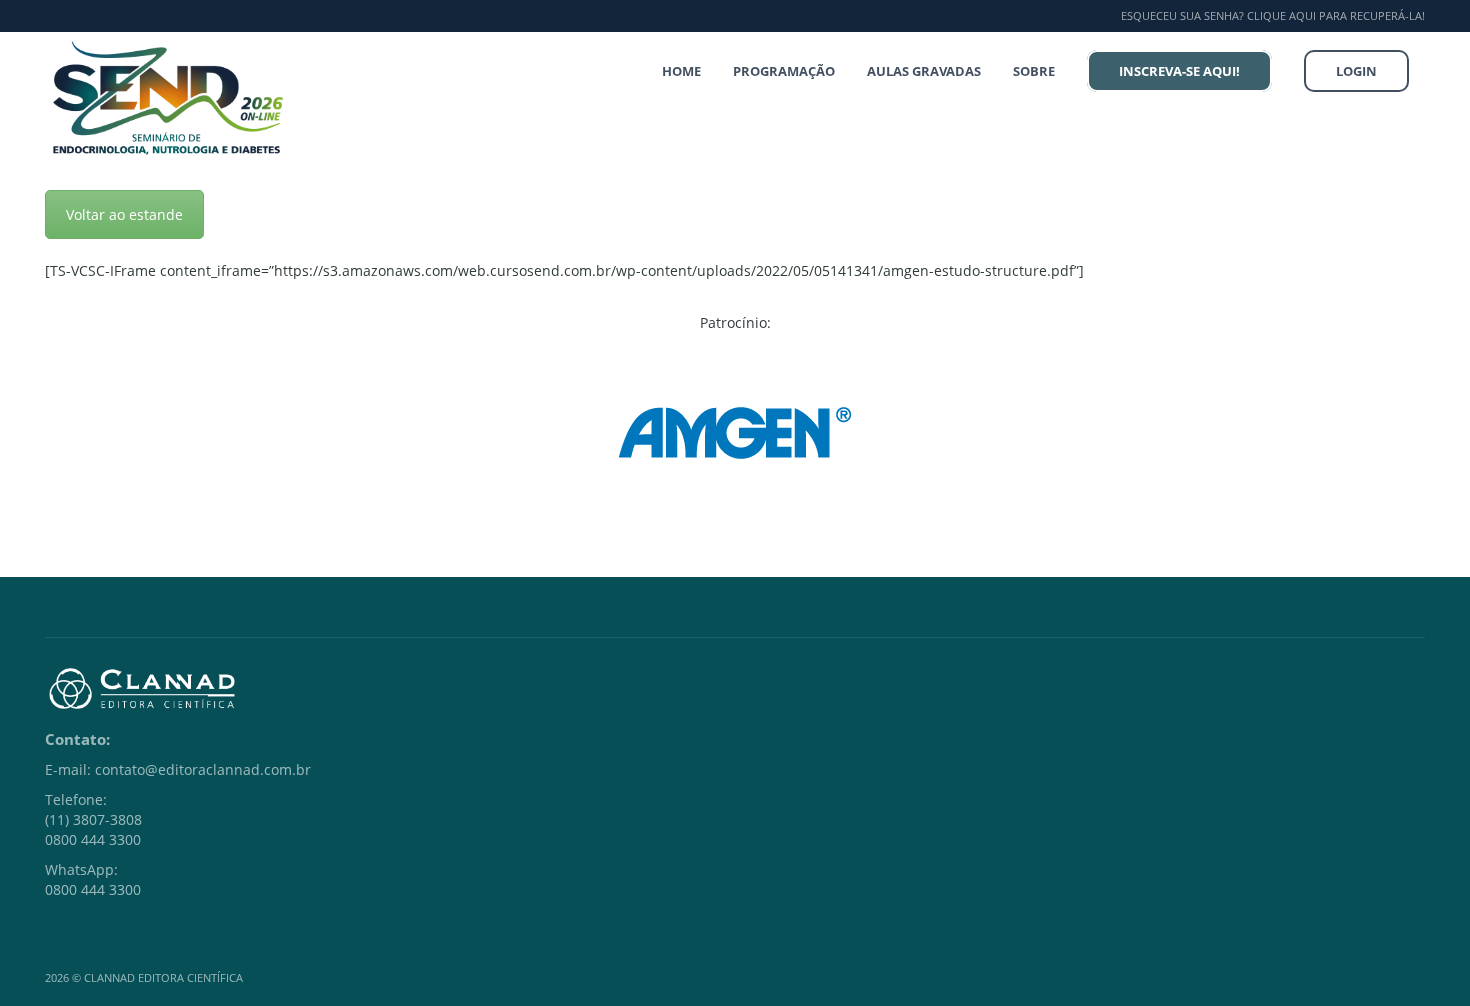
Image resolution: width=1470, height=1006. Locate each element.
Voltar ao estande (124, 214)
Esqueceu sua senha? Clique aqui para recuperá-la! (1273, 15)
